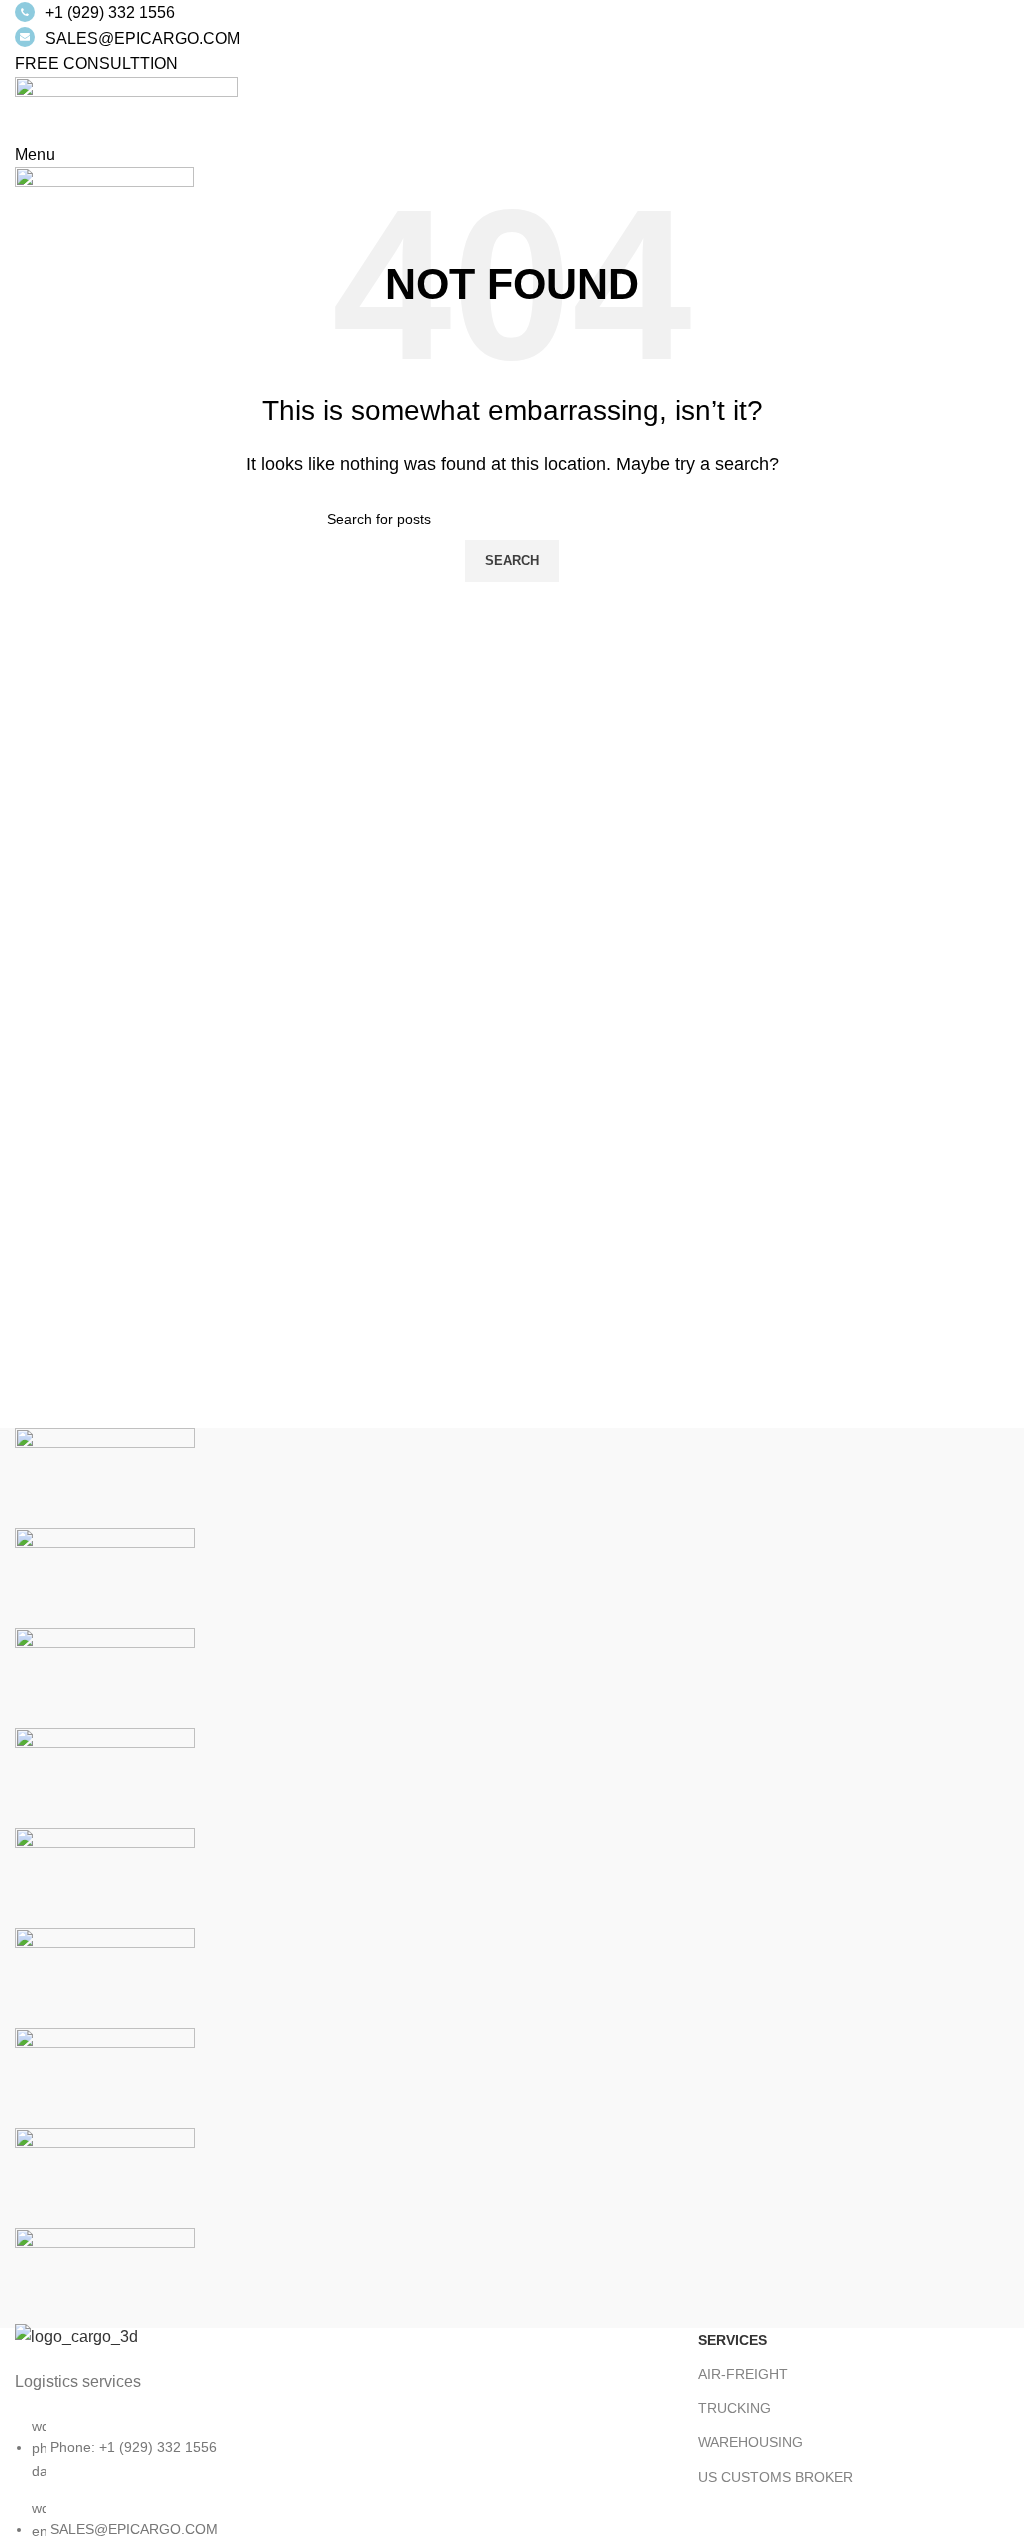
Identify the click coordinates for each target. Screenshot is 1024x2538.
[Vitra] (105, 1476)
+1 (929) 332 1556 (110, 12)
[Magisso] (105, 1576)
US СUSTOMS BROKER (775, 2477)
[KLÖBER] (105, 1776)
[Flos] (105, 2076)
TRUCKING (734, 2408)
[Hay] (105, 1976)
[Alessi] (105, 2276)
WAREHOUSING (750, 2442)
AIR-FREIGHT (743, 2374)
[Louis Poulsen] (105, 1676)
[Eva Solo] (105, 2176)
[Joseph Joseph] (105, 1876)
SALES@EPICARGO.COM (142, 38)
